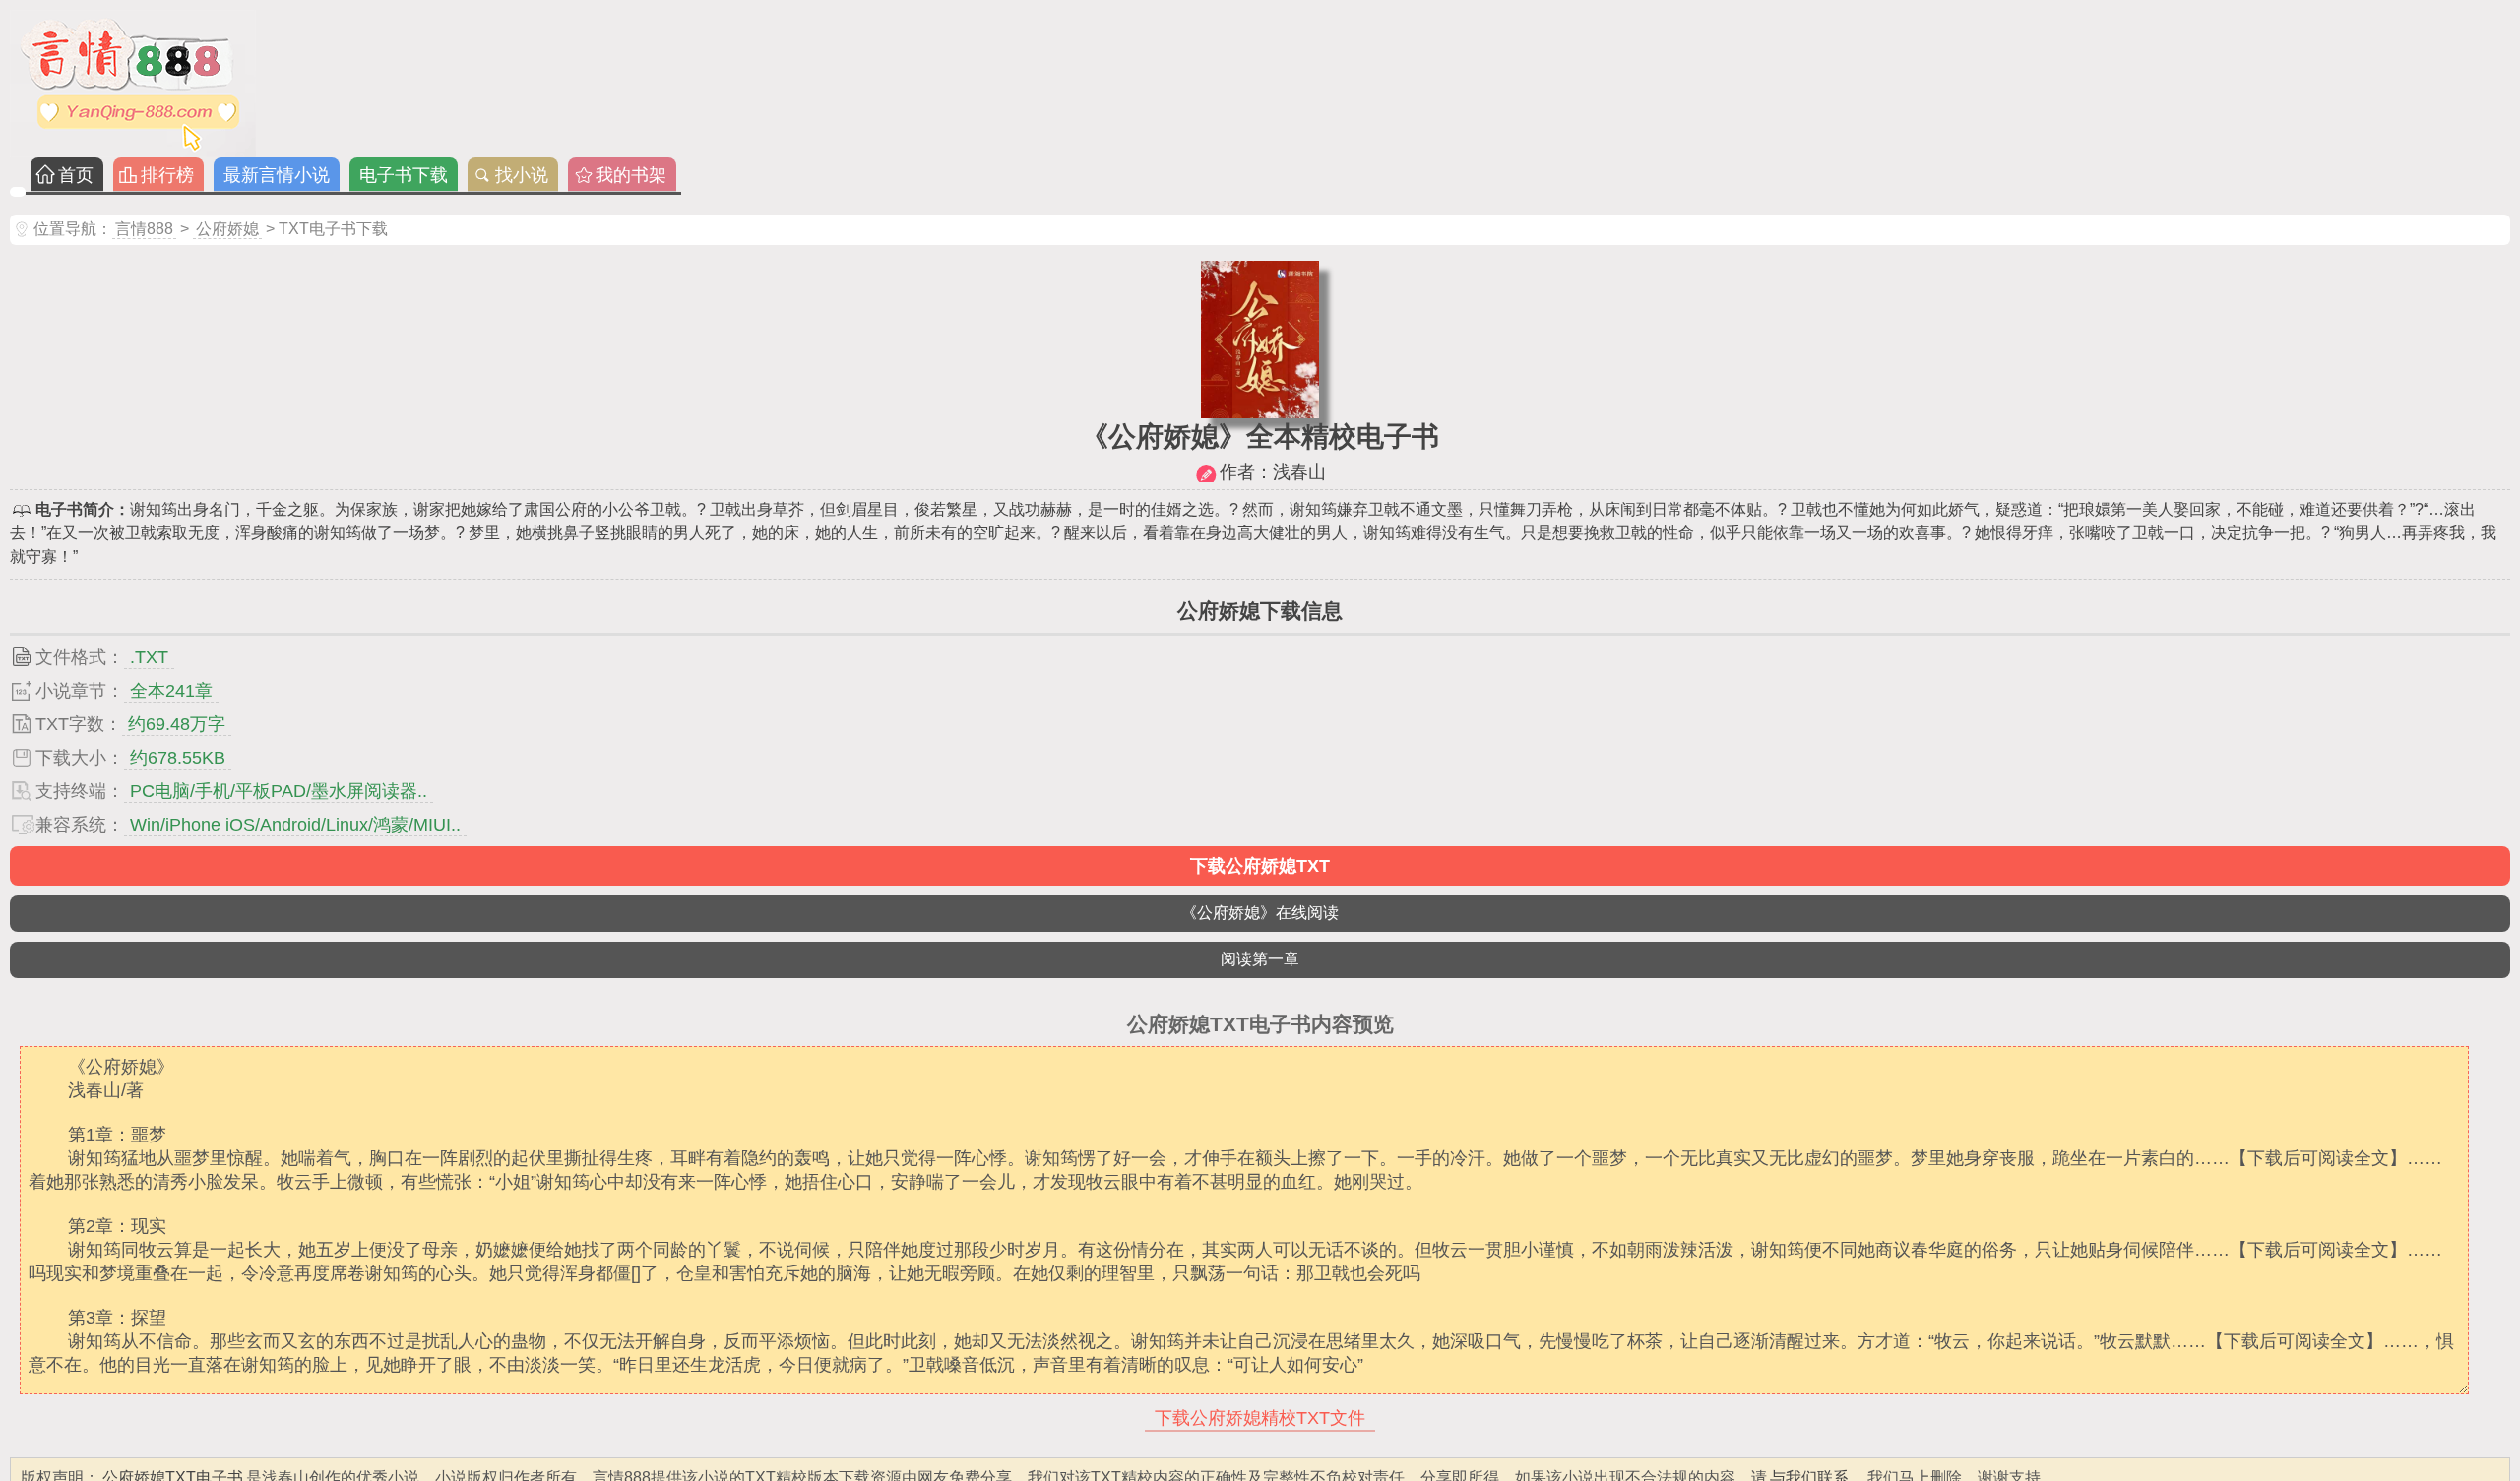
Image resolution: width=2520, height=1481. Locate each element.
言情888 (144, 229)
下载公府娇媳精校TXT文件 (1260, 1418)
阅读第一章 (1260, 959)
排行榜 (167, 175)
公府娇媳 (227, 229)
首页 (76, 175)
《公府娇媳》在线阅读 (1260, 913)
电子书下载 (404, 175)
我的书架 (631, 175)
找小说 (522, 175)
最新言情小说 (277, 175)
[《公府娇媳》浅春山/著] (1260, 412)
